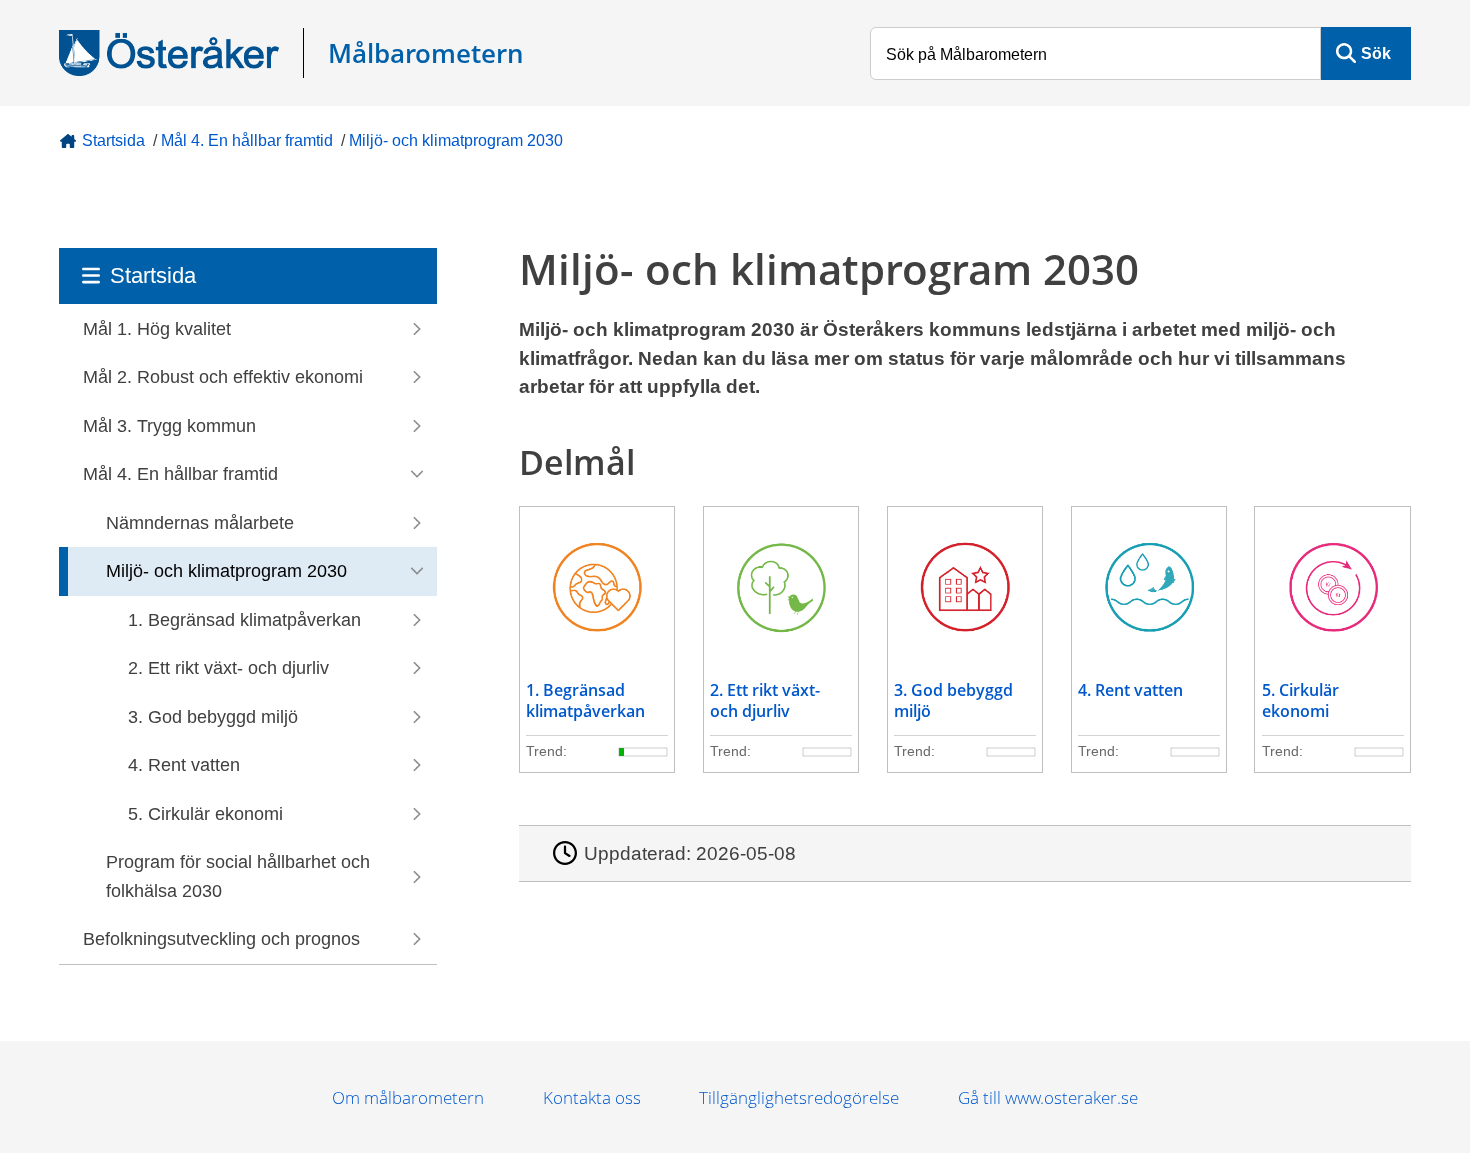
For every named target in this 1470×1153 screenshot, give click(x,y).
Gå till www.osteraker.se (1048, 1097)
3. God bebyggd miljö (213, 717)
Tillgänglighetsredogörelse (799, 1097)
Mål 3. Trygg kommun (169, 426)
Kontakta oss (592, 1097)
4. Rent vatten (184, 765)
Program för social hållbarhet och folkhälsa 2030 (238, 876)
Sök (1376, 53)
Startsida (113, 140)
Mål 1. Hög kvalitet (157, 329)
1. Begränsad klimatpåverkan (244, 620)
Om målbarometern (408, 1097)
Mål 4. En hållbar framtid (247, 140)
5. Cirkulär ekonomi (205, 814)
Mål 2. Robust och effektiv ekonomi (223, 377)
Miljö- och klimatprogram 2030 (456, 140)
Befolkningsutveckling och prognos (221, 939)
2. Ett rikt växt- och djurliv (228, 668)
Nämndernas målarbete (200, 523)
